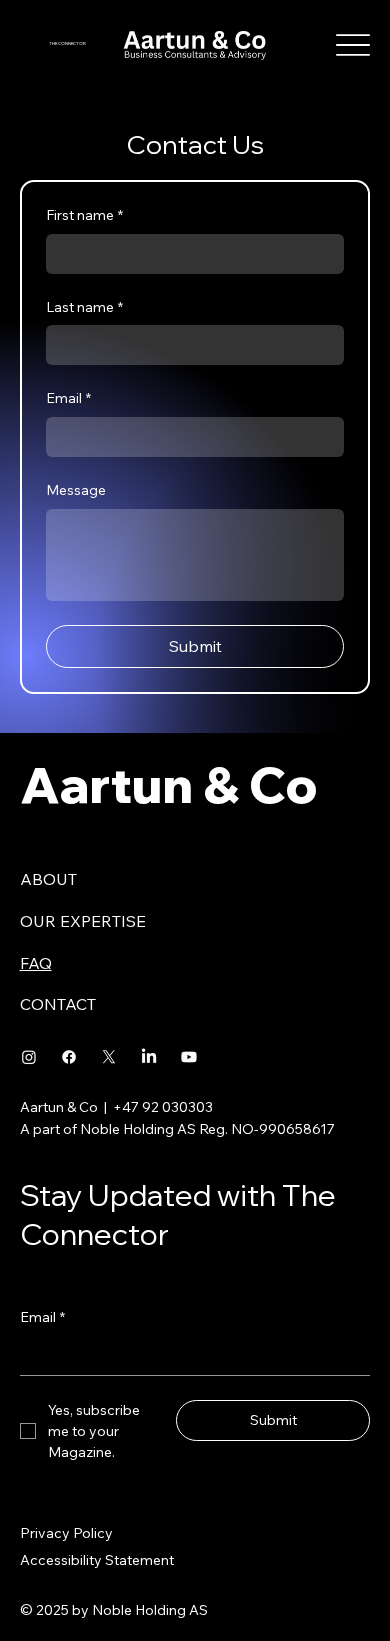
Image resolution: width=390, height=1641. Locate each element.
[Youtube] (189, 1057)
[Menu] (353, 45)
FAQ (36, 963)
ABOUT (48, 879)
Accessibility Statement (97, 1560)
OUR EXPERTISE (83, 921)
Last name (84, 307)
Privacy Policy (66, 1533)
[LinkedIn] (149, 1057)
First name (84, 215)
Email (68, 398)
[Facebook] (69, 1057)
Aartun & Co (169, 784)
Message (76, 490)
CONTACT (58, 1004)
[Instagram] (29, 1057)
